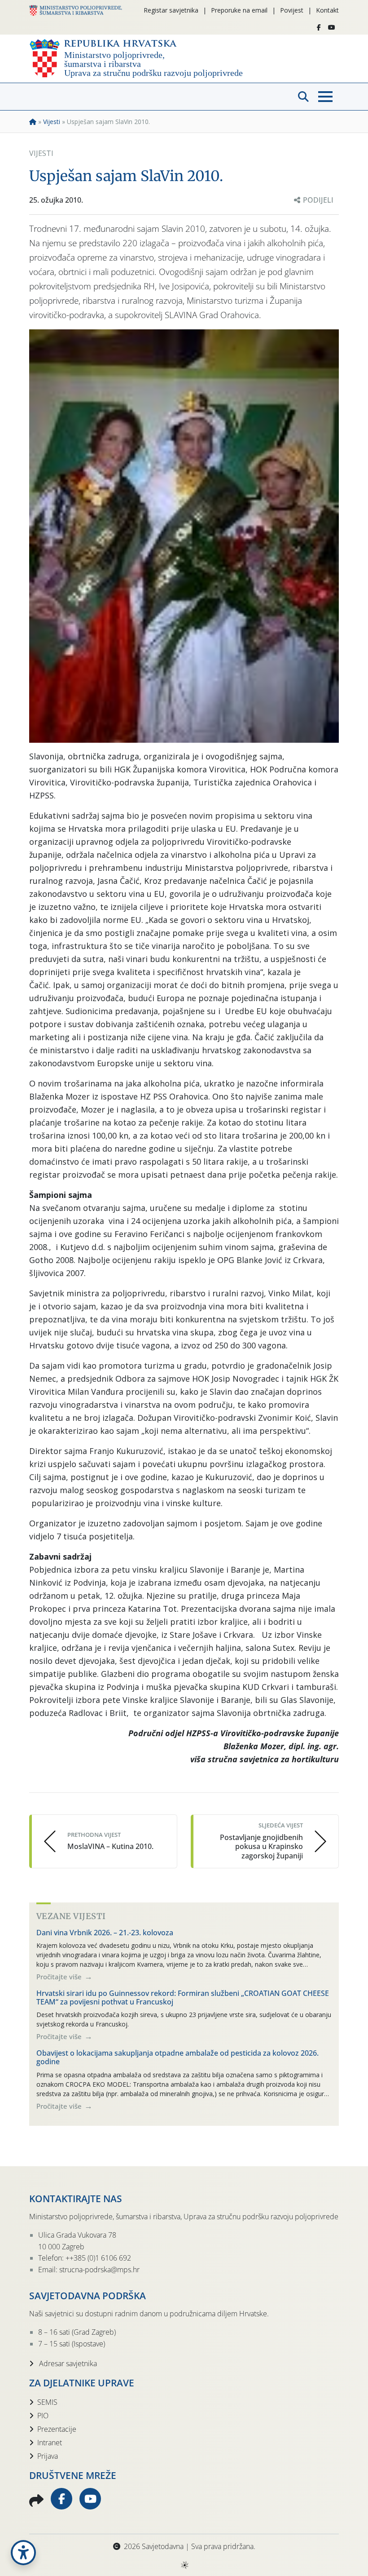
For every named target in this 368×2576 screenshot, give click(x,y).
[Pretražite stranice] (303, 97)
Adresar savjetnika (67, 2363)
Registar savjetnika (171, 10)
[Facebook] (319, 27)
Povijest (292, 10)
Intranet (50, 2443)
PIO (43, 2416)
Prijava (48, 2456)
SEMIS (47, 2402)
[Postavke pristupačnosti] (23, 2553)
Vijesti (52, 122)
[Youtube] (332, 27)
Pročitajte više (60, 1977)
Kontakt (327, 10)
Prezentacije (57, 2429)
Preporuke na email (239, 10)
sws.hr (184, 2565)
